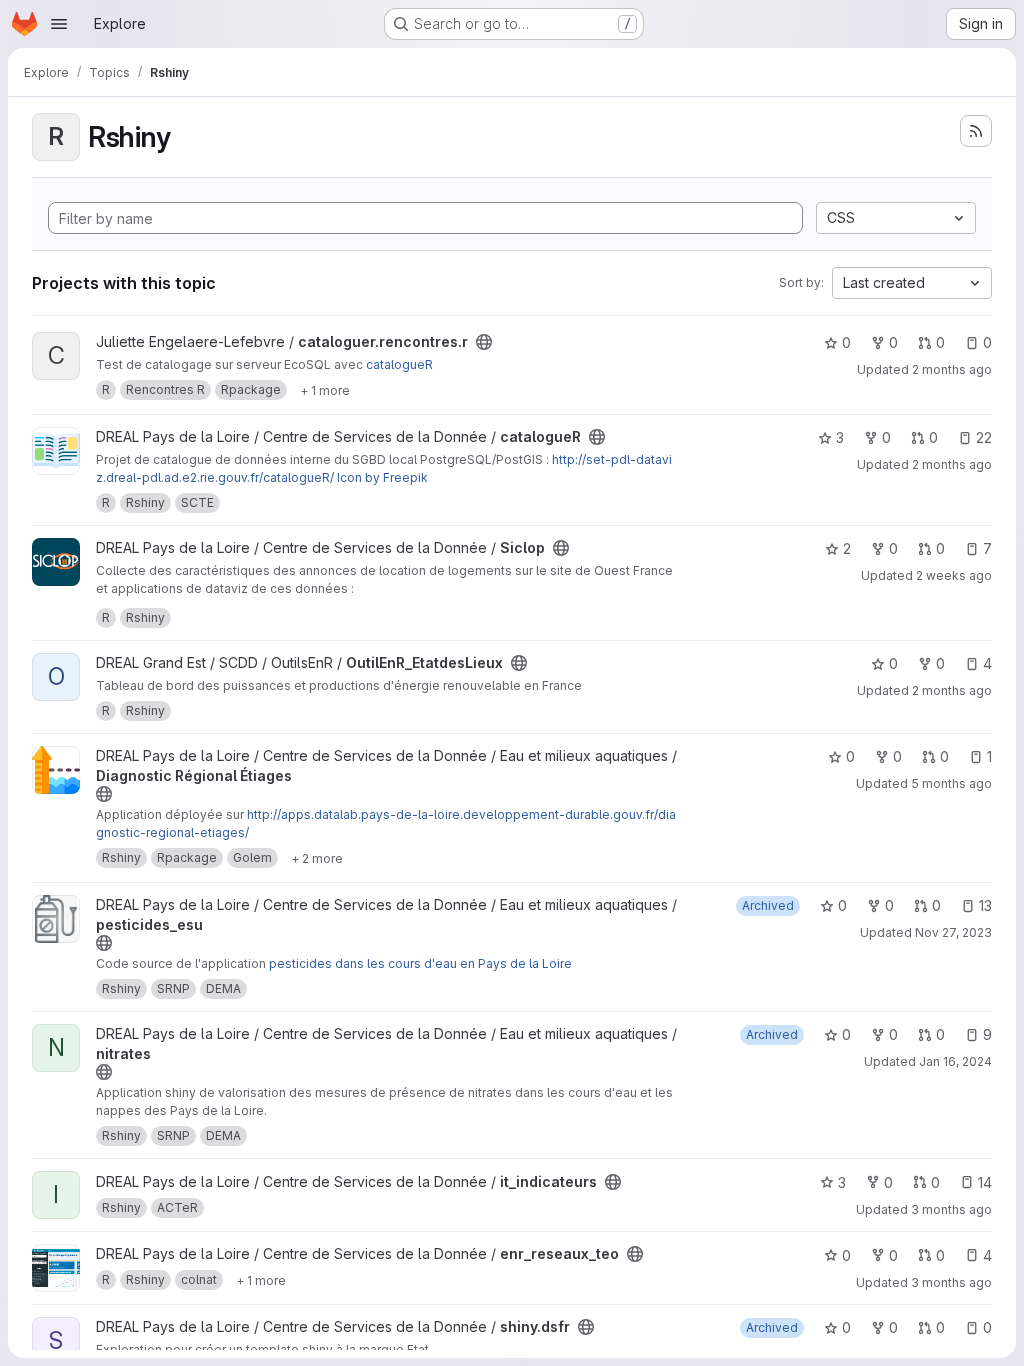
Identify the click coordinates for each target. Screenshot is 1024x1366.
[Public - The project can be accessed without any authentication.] (484, 342)
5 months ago (951, 783)
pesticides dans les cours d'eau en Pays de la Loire (420, 963)
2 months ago (952, 369)
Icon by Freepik (382, 477)
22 (984, 437)
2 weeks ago (954, 575)
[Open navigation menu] (59, 24)
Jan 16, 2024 (955, 1061)
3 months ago (951, 1209)
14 (985, 1182)
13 (985, 905)
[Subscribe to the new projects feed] (976, 131)
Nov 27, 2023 (953, 932)
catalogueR (399, 364)
